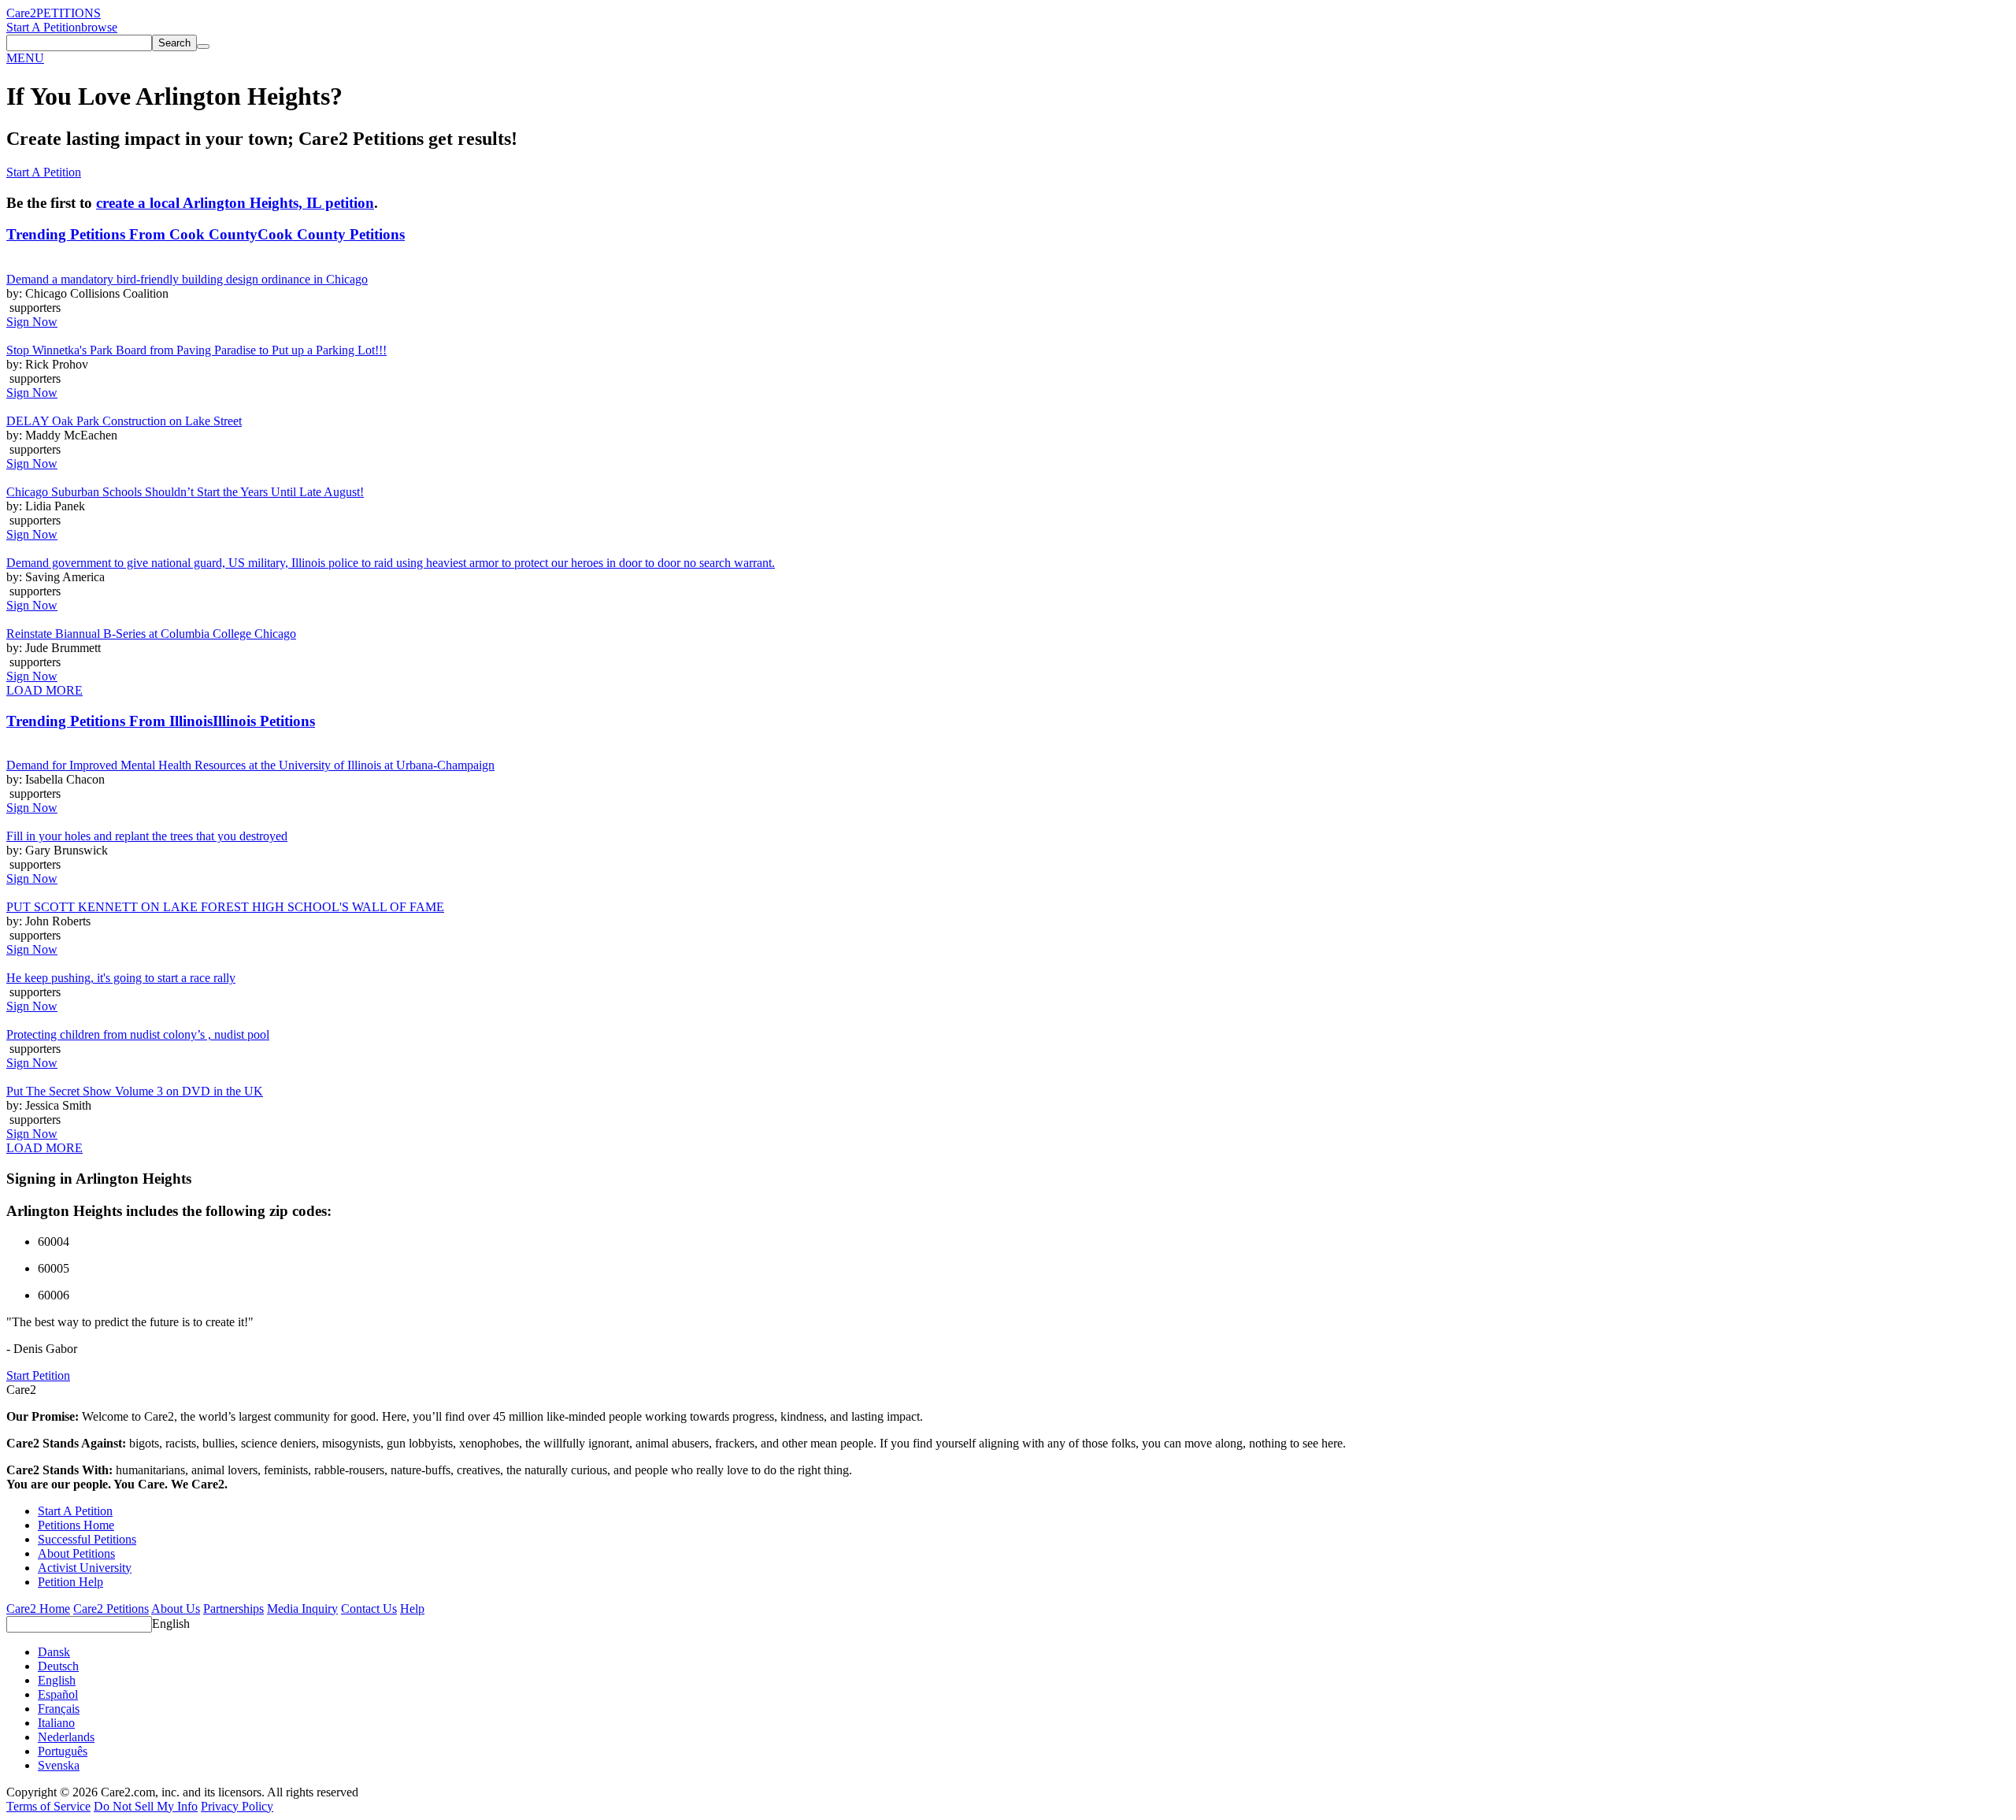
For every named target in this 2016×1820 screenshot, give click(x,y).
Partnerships (233, 1609)
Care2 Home (38, 1609)
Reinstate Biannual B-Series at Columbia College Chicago (151, 634)
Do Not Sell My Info (146, 1806)
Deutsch (58, 1666)
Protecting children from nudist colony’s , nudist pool (138, 1034)
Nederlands (66, 1737)
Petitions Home (76, 1525)
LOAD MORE (44, 690)
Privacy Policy (237, 1806)
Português (63, 1751)
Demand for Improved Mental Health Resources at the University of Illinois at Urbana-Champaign (250, 765)
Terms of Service (48, 1806)
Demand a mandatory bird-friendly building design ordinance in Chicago (187, 279)
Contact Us (369, 1609)
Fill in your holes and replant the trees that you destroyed (147, 836)
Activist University (85, 1568)
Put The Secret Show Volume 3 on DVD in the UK (135, 1091)
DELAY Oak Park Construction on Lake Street (124, 421)
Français (59, 1709)
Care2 (21, 13)
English (171, 1624)
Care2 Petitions (111, 1609)
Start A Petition (44, 27)
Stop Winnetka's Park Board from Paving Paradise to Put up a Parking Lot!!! (196, 350)
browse (99, 27)
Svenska (59, 1765)
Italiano (56, 1723)
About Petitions (76, 1553)
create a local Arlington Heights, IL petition (235, 203)
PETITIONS (69, 13)
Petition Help (70, 1582)
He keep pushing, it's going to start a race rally (121, 978)
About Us (176, 1609)
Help (412, 1609)
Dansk (54, 1652)
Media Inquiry (302, 1609)
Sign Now (32, 322)
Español (58, 1694)
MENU (25, 58)
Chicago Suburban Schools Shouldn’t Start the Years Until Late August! (185, 492)
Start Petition (38, 1375)
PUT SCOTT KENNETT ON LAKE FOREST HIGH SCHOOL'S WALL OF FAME (225, 907)
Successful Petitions (87, 1539)
